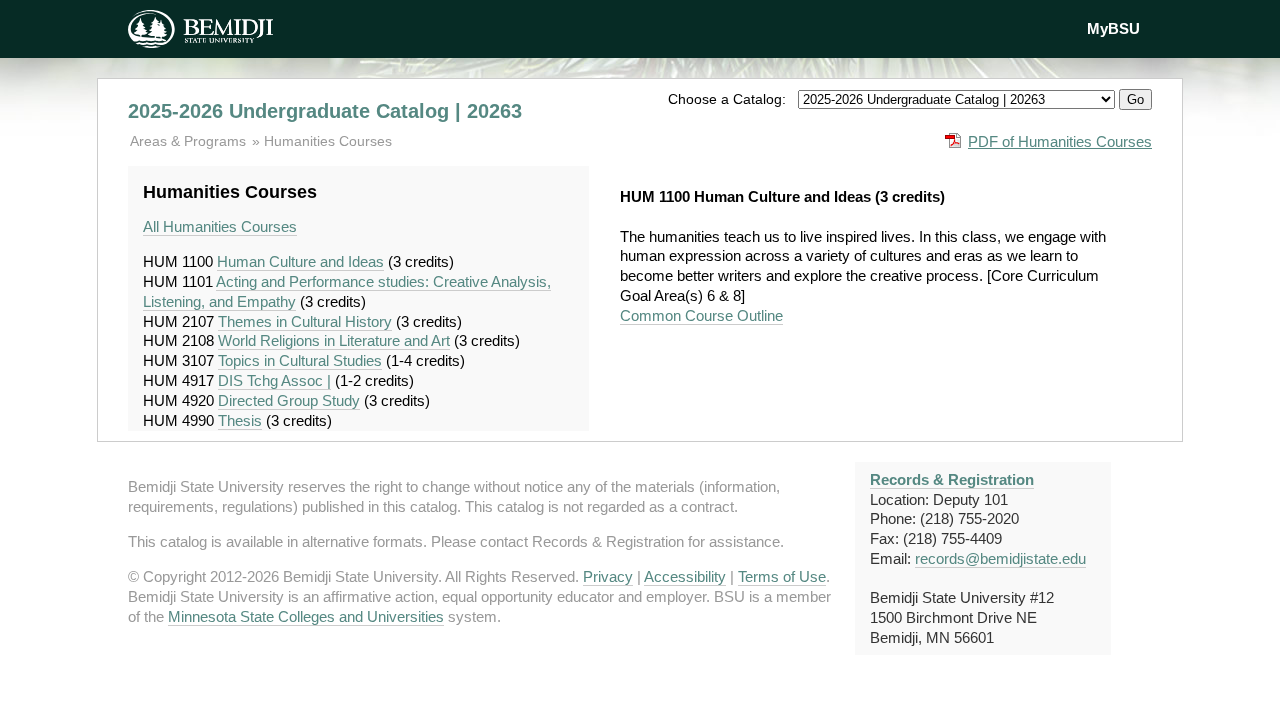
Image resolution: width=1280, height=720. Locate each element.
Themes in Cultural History (305, 321)
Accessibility (685, 576)
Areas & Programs (190, 141)
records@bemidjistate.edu (1000, 558)
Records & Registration (952, 479)
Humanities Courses (328, 141)
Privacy (608, 576)
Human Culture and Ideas (300, 261)
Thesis (240, 420)
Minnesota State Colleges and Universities (306, 616)
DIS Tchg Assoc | (274, 380)
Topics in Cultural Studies (300, 360)
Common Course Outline (701, 315)
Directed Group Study (289, 400)
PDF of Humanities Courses (1060, 141)
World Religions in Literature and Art (334, 340)
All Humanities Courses (220, 226)
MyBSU (1113, 28)
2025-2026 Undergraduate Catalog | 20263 (325, 111)
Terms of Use (782, 576)
